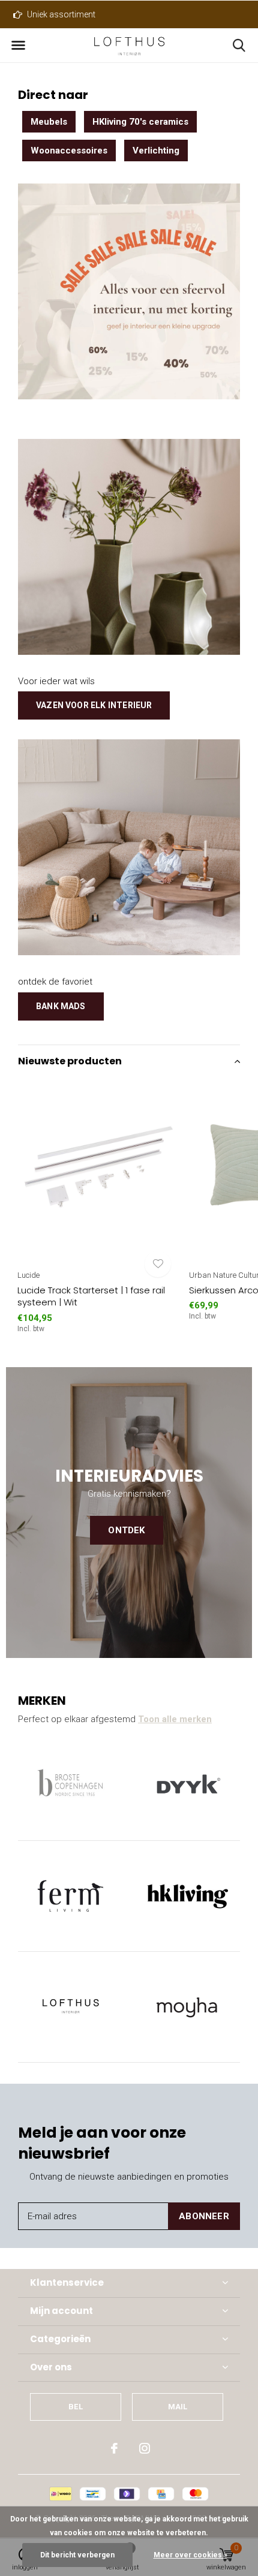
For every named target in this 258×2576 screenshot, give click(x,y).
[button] (18, 46)
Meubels (49, 122)
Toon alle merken (175, 1719)
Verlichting (156, 151)
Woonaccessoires (69, 151)
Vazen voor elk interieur (94, 705)
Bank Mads (61, 1006)
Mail (178, 2407)
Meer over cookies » (190, 2555)
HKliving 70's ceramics (140, 122)
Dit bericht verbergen (77, 2555)
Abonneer (204, 2216)
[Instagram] (145, 2448)
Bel (76, 2407)
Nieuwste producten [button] (70, 1061)
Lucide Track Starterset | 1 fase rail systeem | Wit (91, 1296)
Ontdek (126, 1530)
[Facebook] (114, 2448)
